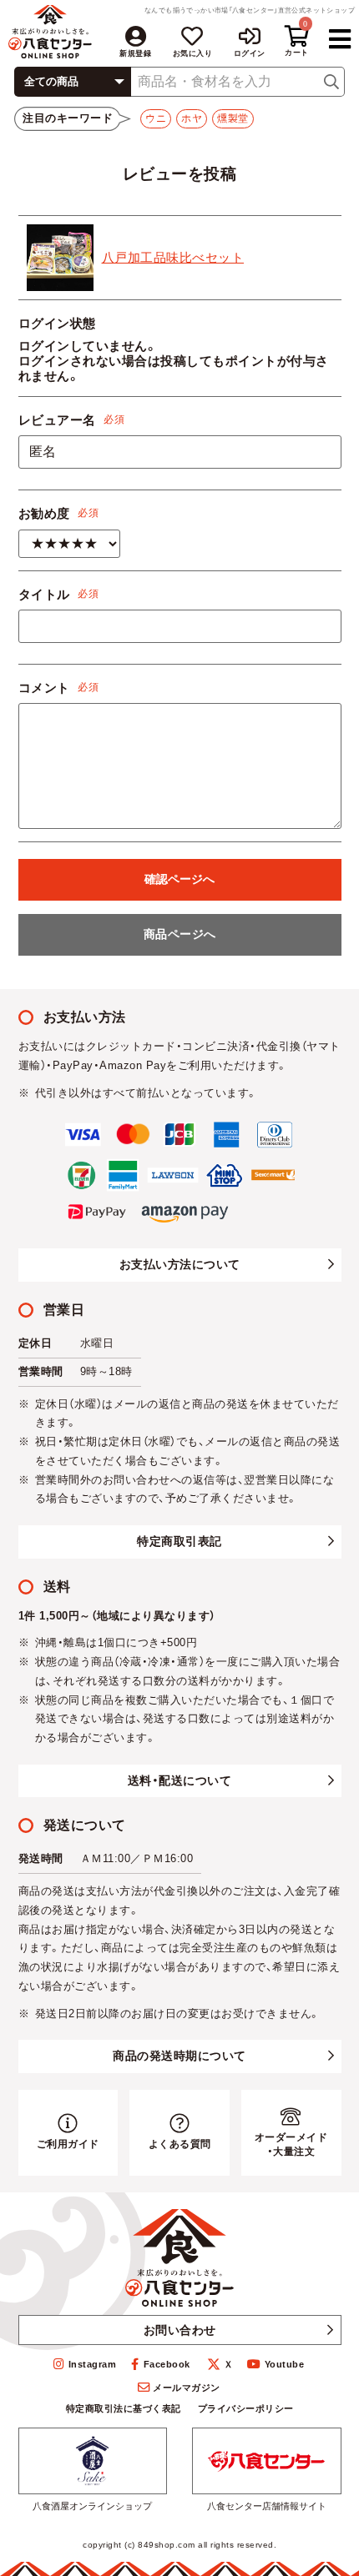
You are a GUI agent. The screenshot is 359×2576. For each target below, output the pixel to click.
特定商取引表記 (179, 1541)
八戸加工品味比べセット (173, 257)
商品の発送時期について (179, 2056)
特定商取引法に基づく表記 (124, 2408)
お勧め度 (44, 513)
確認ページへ (179, 879)
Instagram (92, 2364)
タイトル (44, 594)
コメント (44, 688)
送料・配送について (180, 1780)
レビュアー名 (57, 420)
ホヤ (192, 118)
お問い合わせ (180, 2330)
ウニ (156, 118)
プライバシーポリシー (246, 2408)
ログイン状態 (57, 323)
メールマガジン (187, 2388)
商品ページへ (180, 934)
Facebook (167, 2364)
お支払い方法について (180, 1264)
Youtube (284, 2364)
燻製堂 (233, 118)
